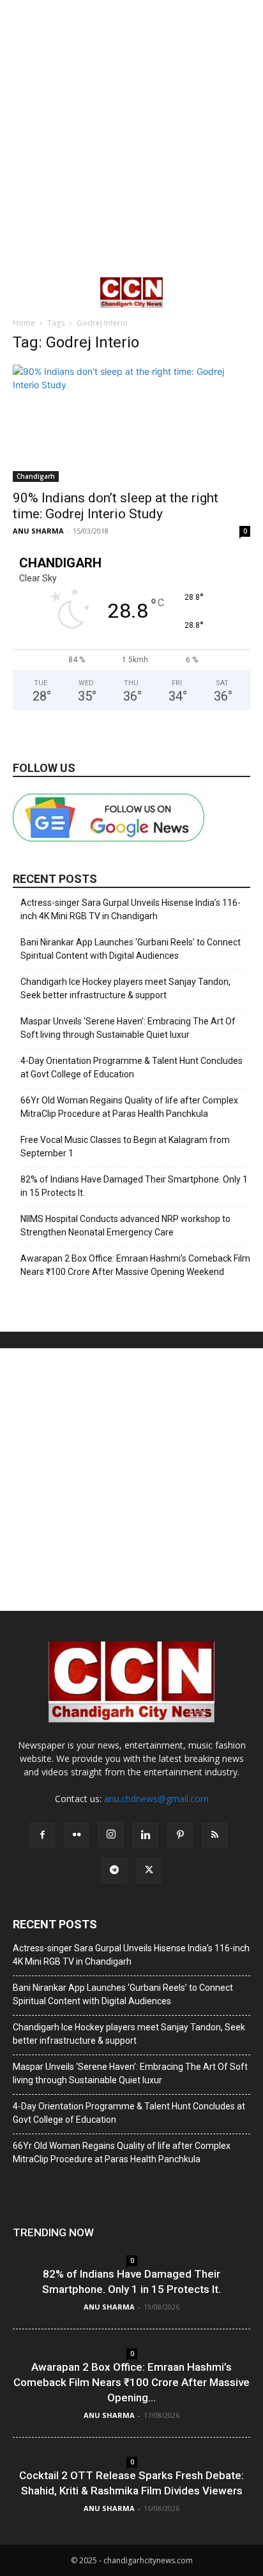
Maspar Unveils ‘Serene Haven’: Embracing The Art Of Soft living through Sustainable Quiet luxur (128, 1028)
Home (24, 323)
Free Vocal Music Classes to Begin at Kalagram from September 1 (125, 1146)
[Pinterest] (180, 1835)
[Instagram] (111, 1835)
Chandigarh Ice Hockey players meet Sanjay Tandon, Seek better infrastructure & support (125, 988)
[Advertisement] (131, 138)
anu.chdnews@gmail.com (156, 1799)
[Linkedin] (146, 1835)
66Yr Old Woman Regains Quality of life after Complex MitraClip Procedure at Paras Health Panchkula (129, 1107)
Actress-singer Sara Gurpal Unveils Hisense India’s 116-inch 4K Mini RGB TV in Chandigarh (131, 909)
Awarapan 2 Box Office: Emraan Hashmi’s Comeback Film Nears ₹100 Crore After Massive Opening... (131, 2382)
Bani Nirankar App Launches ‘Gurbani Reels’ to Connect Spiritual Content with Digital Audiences (131, 949)
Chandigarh (36, 476)
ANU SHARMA (38, 531)
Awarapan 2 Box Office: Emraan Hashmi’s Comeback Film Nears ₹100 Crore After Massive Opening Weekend (135, 1265)
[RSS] (214, 1835)
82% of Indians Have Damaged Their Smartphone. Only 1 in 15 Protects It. (134, 1186)
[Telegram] (114, 1870)
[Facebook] (42, 1835)
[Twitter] (149, 1870)
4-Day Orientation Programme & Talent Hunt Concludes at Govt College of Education (131, 1067)
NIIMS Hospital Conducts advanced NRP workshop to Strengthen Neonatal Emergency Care (125, 1226)
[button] (22, 293)
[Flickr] (77, 1835)
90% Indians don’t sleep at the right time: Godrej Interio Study (116, 506)
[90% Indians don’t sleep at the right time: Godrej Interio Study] (131, 423)
